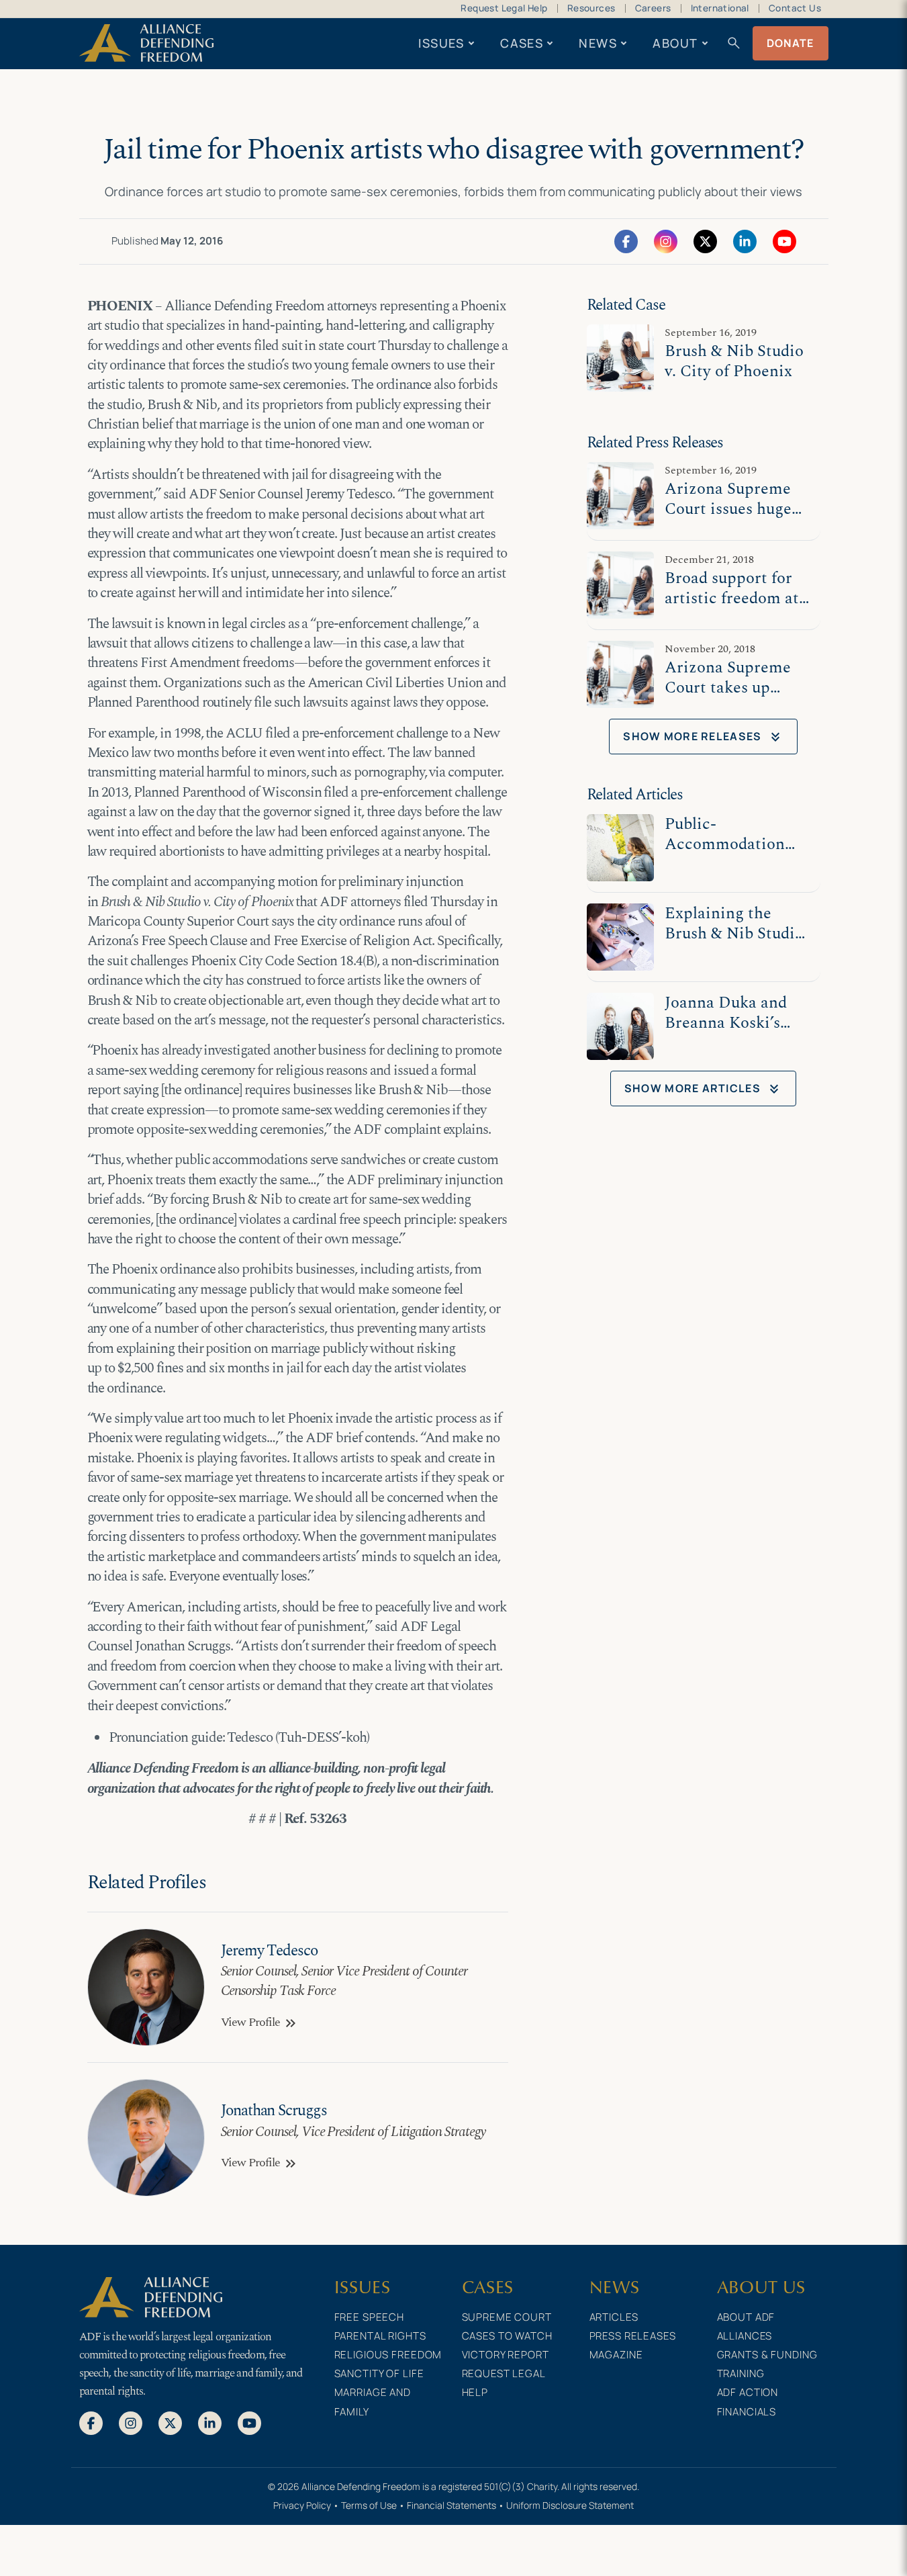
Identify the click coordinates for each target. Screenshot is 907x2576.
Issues (441, 43)
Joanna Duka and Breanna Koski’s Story (726, 1023)
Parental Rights (380, 2336)
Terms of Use (369, 2505)
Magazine (616, 2355)
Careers (653, 8)
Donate (791, 43)
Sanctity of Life (379, 2373)
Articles (614, 2317)
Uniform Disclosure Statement (570, 2505)
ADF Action (748, 2392)
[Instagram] (666, 240)
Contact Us (795, 8)
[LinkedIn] (745, 240)
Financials (747, 2412)
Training (741, 2373)
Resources (591, 8)
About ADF (746, 2317)
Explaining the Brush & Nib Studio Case (734, 933)
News (598, 43)
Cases (522, 43)
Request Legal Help (504, 8)
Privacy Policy (302, 2505)
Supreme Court (507, 2317)
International (720, 8)
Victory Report (506, 2355)
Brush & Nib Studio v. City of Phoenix (734, 361)
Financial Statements (451, 2505)
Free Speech (370, 2317)
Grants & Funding (767, 2355)
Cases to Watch (507, 2336)
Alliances (745, 2336)
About (675, 43)
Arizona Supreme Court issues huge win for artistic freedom (728, 519)
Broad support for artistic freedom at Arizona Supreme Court (732, 608)
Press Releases (633, 2336)
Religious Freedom (388, 2355)
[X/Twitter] (705, 240)
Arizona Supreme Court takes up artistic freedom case (728, 698)
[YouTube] (784, 240)
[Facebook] (626, 240)
